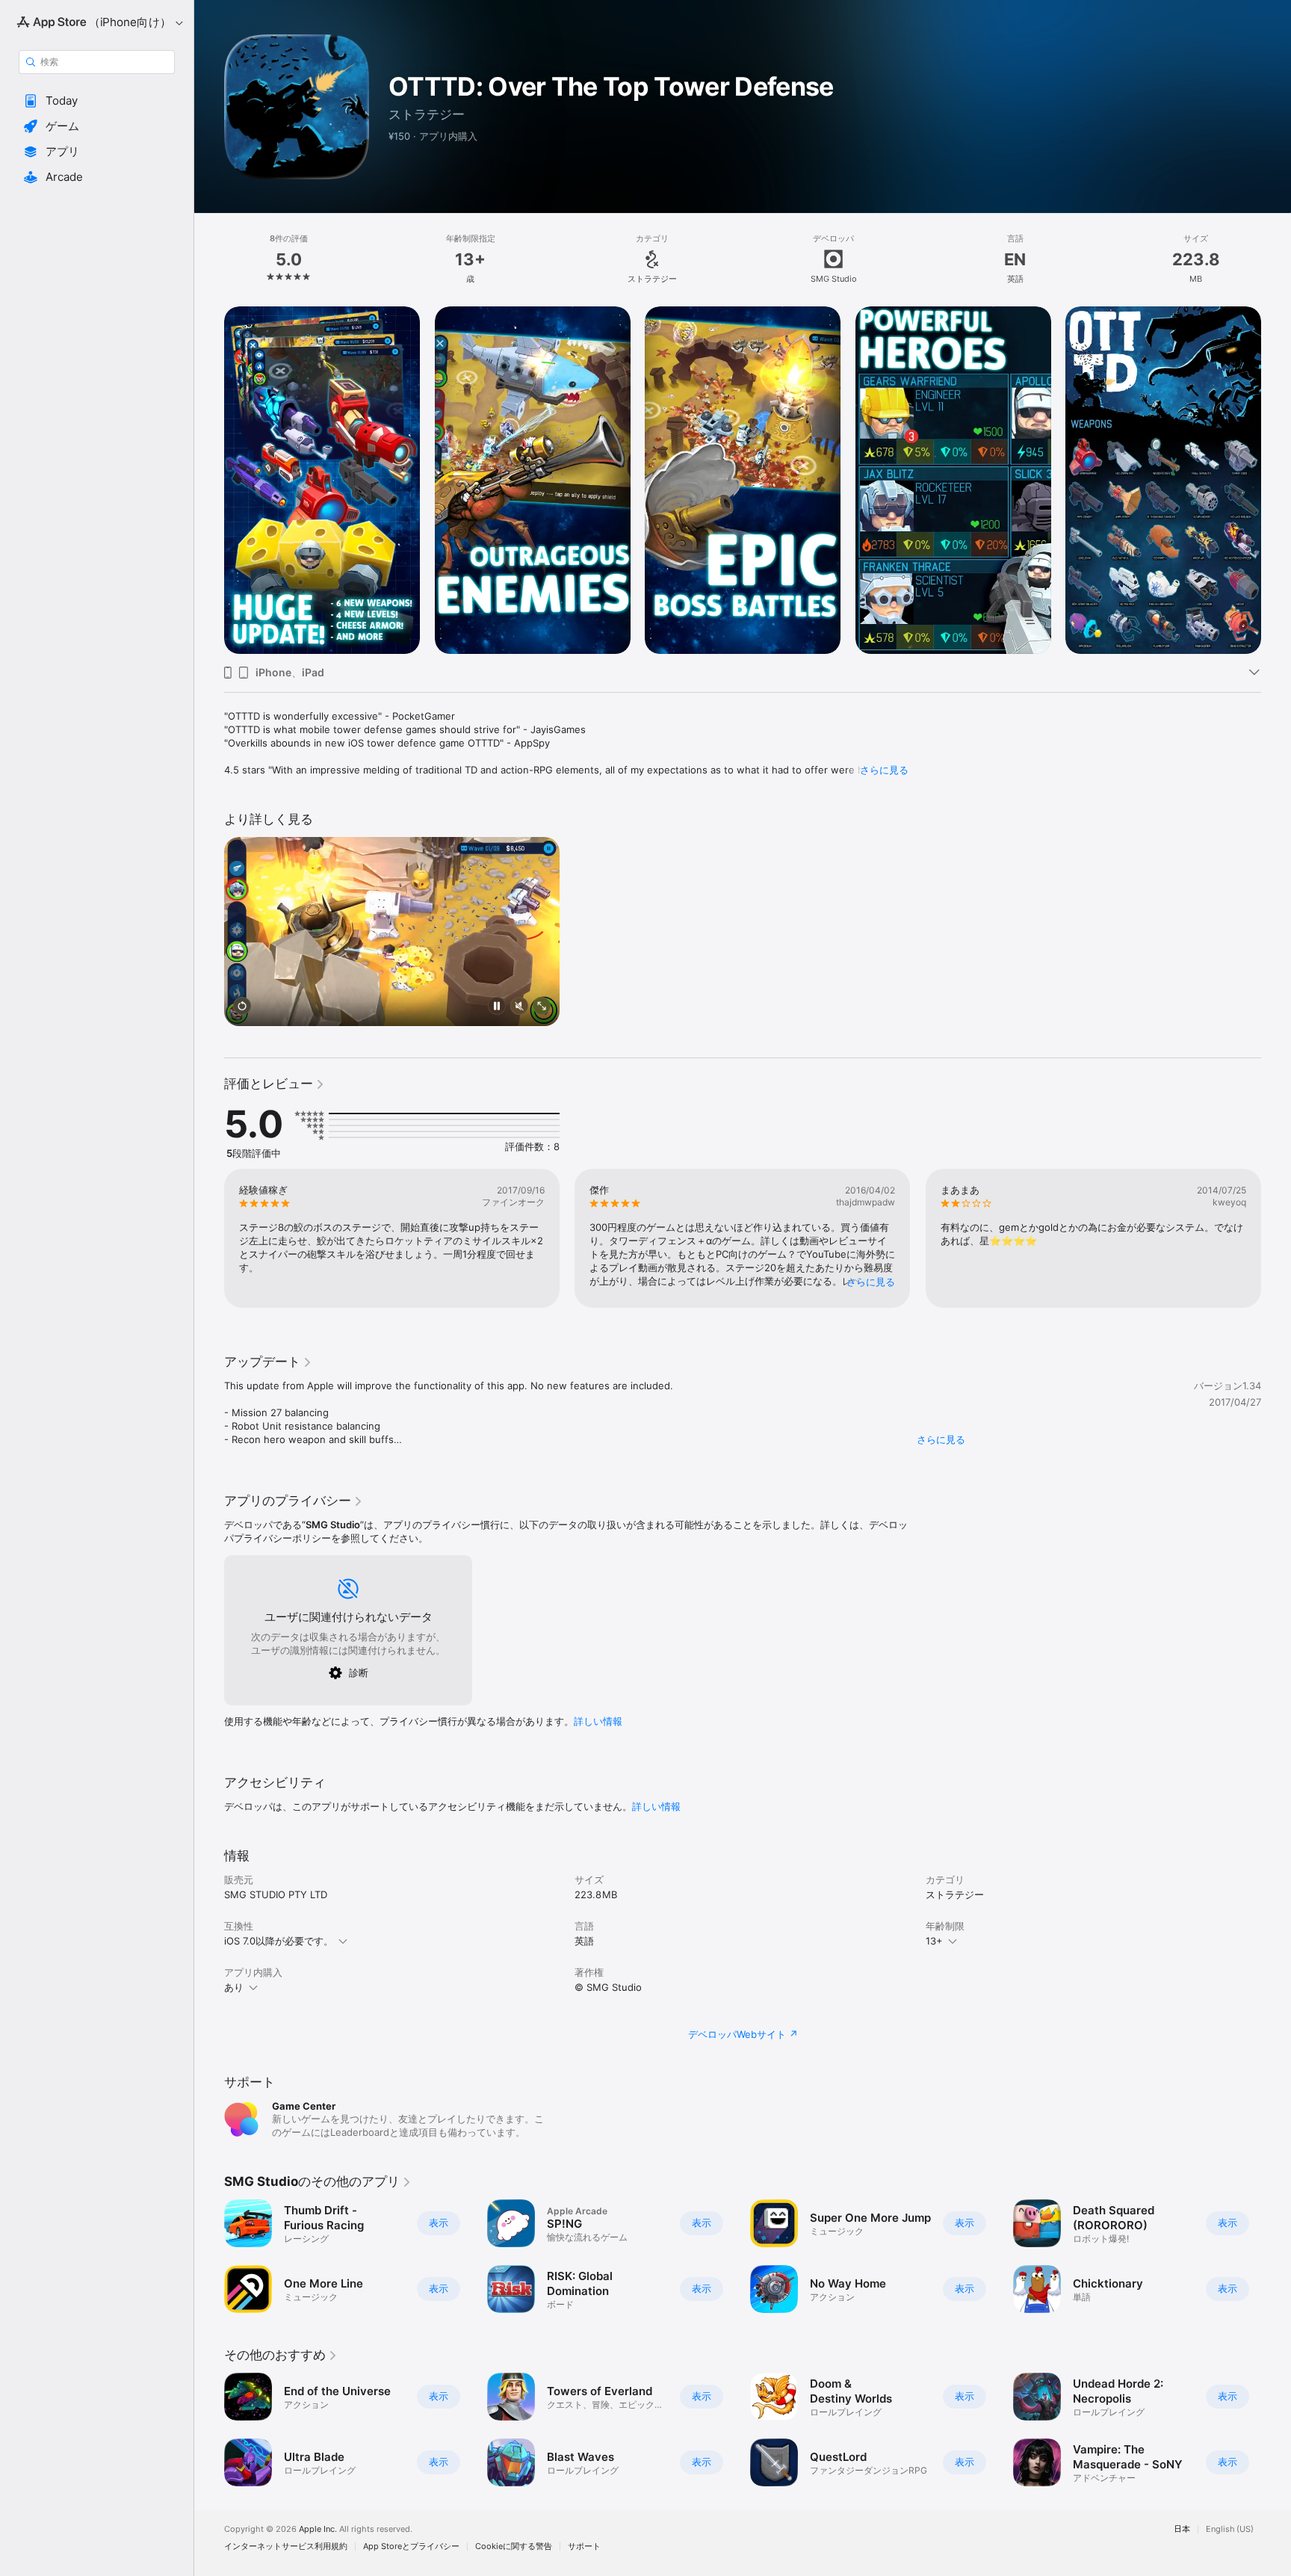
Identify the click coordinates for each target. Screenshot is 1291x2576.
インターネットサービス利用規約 (286, 2546)
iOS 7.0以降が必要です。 (279, 1941)
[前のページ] (209, 1238)
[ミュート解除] (519, 1007)
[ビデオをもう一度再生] (242, 1007)
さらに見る (884, 770)
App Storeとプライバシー (411, 2546)
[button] (97, 101)
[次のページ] (1276, 1238)
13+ (934, 1941)
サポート (584, 2546)
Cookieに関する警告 (514, 2546)
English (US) (1230, 2529)
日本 (1182, 2529)
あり (234, 1987)
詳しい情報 (598, 1721)
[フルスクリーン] (542, 1007)
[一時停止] (497, 1007)
